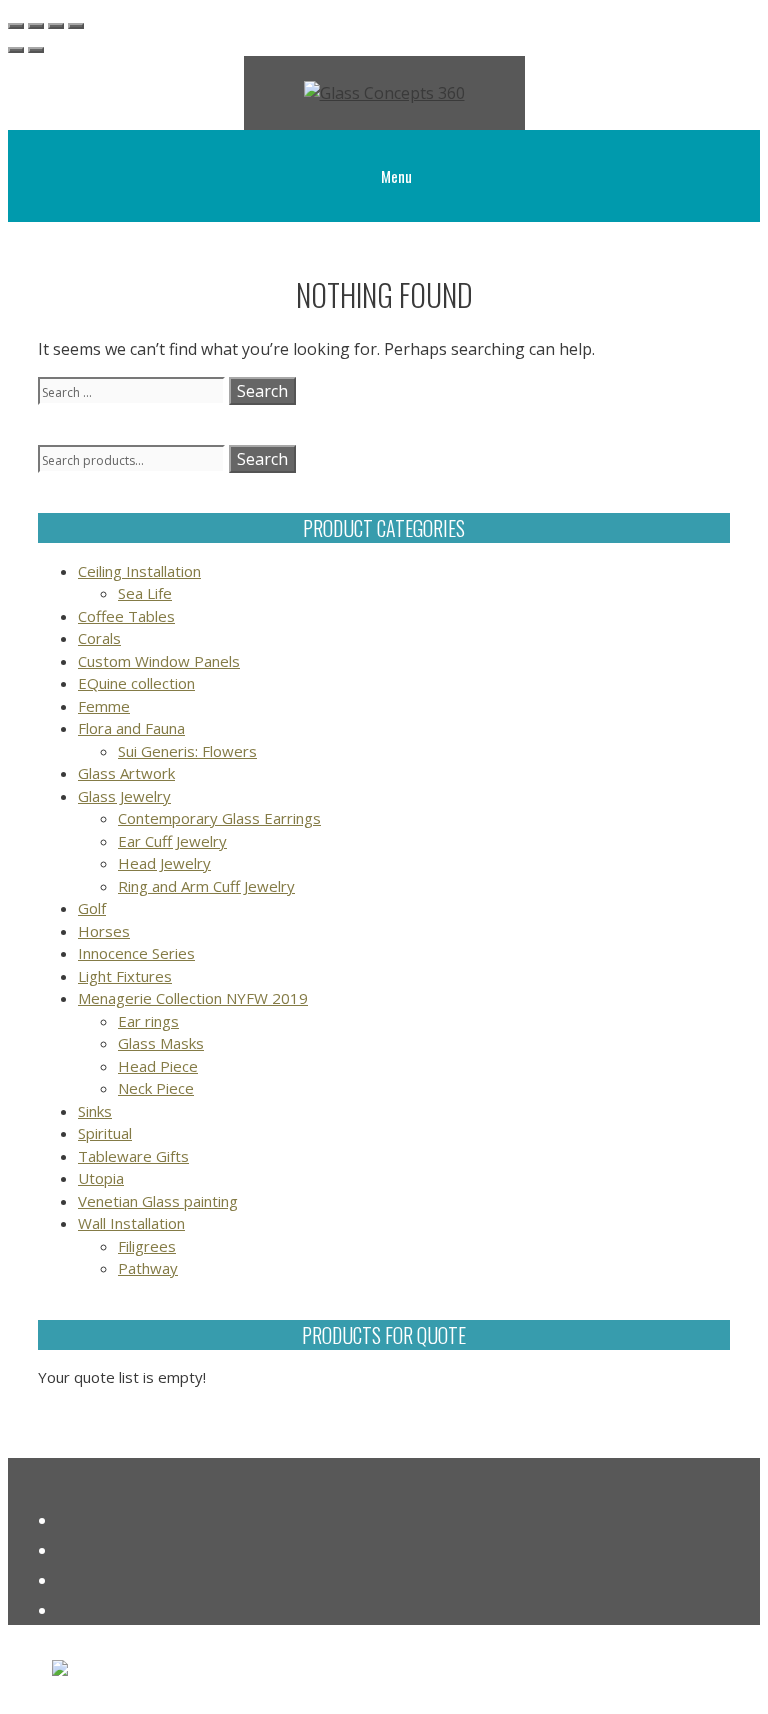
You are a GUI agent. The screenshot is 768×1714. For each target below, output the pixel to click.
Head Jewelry (164, 863)
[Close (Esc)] (76, 26)
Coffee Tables (126, 616)
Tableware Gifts (133, 1156)
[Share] (56, 26)
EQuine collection (136, 683)
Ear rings (148, 1021)
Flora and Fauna (131, 728)
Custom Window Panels (159, 661)
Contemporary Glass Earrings (219, 818)
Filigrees (147, 1246)
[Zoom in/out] (16, 26)
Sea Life (145, 593)
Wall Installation (131, 1223)
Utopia (101, 1178)
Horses (104, 931)
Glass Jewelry (124, 796)
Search (262, 459)
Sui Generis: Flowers (187, 751)
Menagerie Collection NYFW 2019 (193, 998)
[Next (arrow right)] (36, 50)
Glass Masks (161, 1043)
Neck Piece (156, 1088)
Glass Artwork (126, 773)
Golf (92, 908)
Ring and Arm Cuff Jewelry (206, 886)
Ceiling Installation (139, 571)
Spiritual (105, 1133)
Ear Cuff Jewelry (172, 841)
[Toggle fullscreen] (36, 26)
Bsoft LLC (292, 1676)
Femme (104, 706)
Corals (99, 638)
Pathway (148, 1268)
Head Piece (158, 1066)
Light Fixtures (125, 976)
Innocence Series (136, 953)
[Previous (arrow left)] (16, 50)
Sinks (95, 1111)
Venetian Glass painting (158, 1201)
